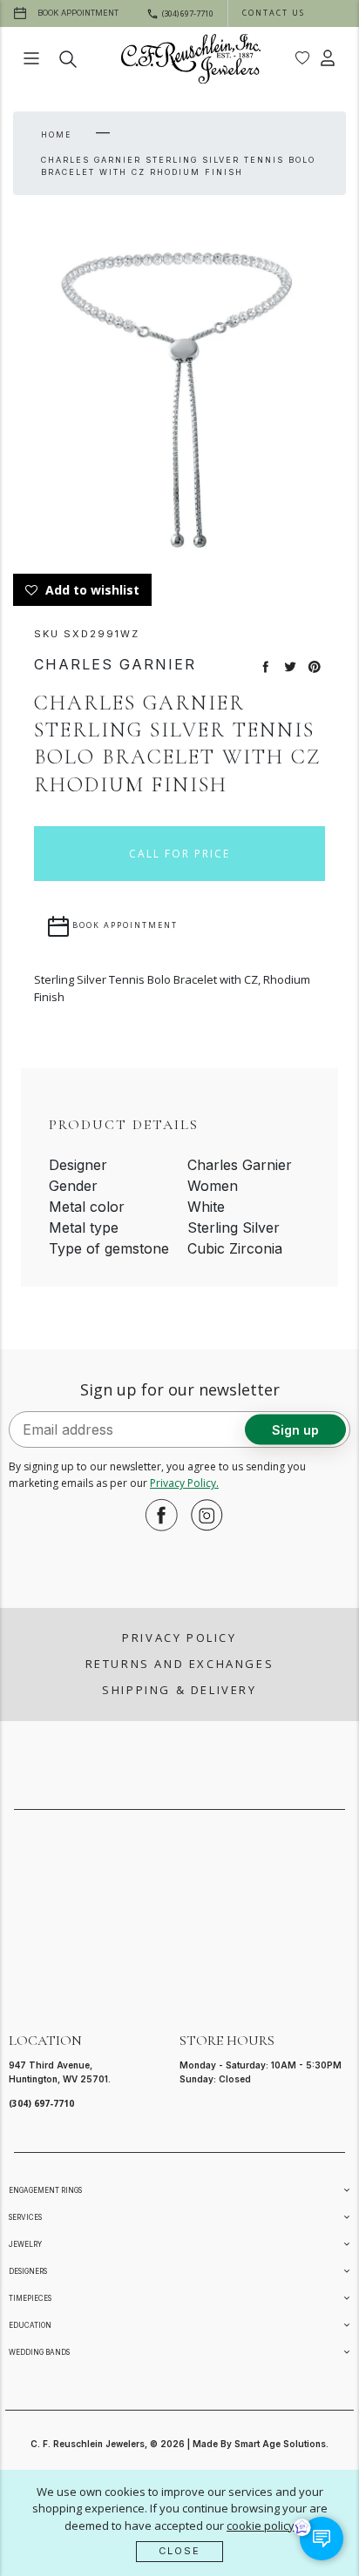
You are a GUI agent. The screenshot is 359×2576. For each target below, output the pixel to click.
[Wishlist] (302, 58)
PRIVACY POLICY (179, 1638)
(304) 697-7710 (41, 2103)
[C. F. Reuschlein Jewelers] (191, 59)
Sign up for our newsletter (180, 1389)
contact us (274, 13)
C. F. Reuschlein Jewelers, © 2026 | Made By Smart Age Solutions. (179, 2444)
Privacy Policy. (184, 1483)
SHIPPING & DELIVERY (179, 1690)
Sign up (295, 1430)
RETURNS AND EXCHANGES (180, 1664)
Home (56, 135)
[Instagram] (202, 1515)
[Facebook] (157, 1515)
